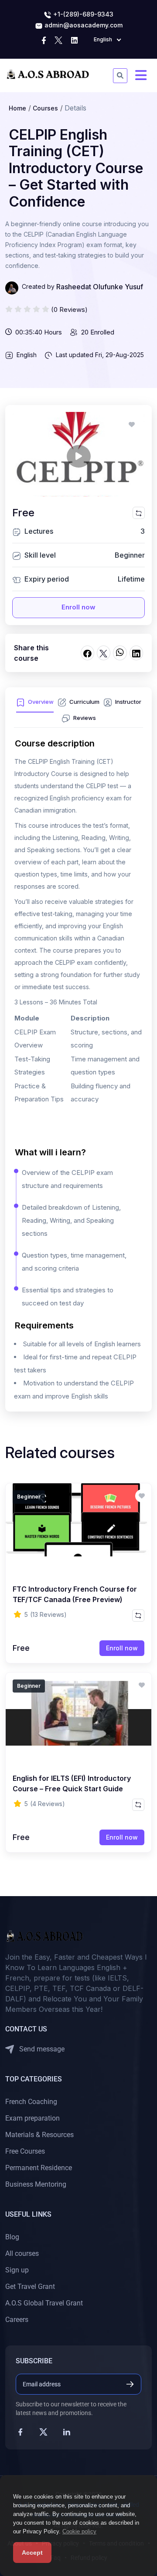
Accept (32, 2553)
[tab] (35, 704)
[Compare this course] (139, 513)
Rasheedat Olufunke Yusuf (100, 287)
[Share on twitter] (104, 653)
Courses (45, 108)
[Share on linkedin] (136, 653)
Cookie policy (79, 2531)
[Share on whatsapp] (120, 653)
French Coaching (31, 2102)
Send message (41, 2049)
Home (17, 108)
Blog (12, 2237)
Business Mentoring (36, 2184)
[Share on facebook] (87, 653)
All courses (22, 2253)
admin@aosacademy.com (83, 25)
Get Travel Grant (30, 2287)
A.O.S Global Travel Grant (44, 2303)
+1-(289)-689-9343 (82, 14)
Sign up (17, 2270)
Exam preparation (32, 2118)
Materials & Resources (39, 2135)
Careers (17, 2320)
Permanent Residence (39, 2168)
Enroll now (78, 607)
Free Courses (25, 2151)
